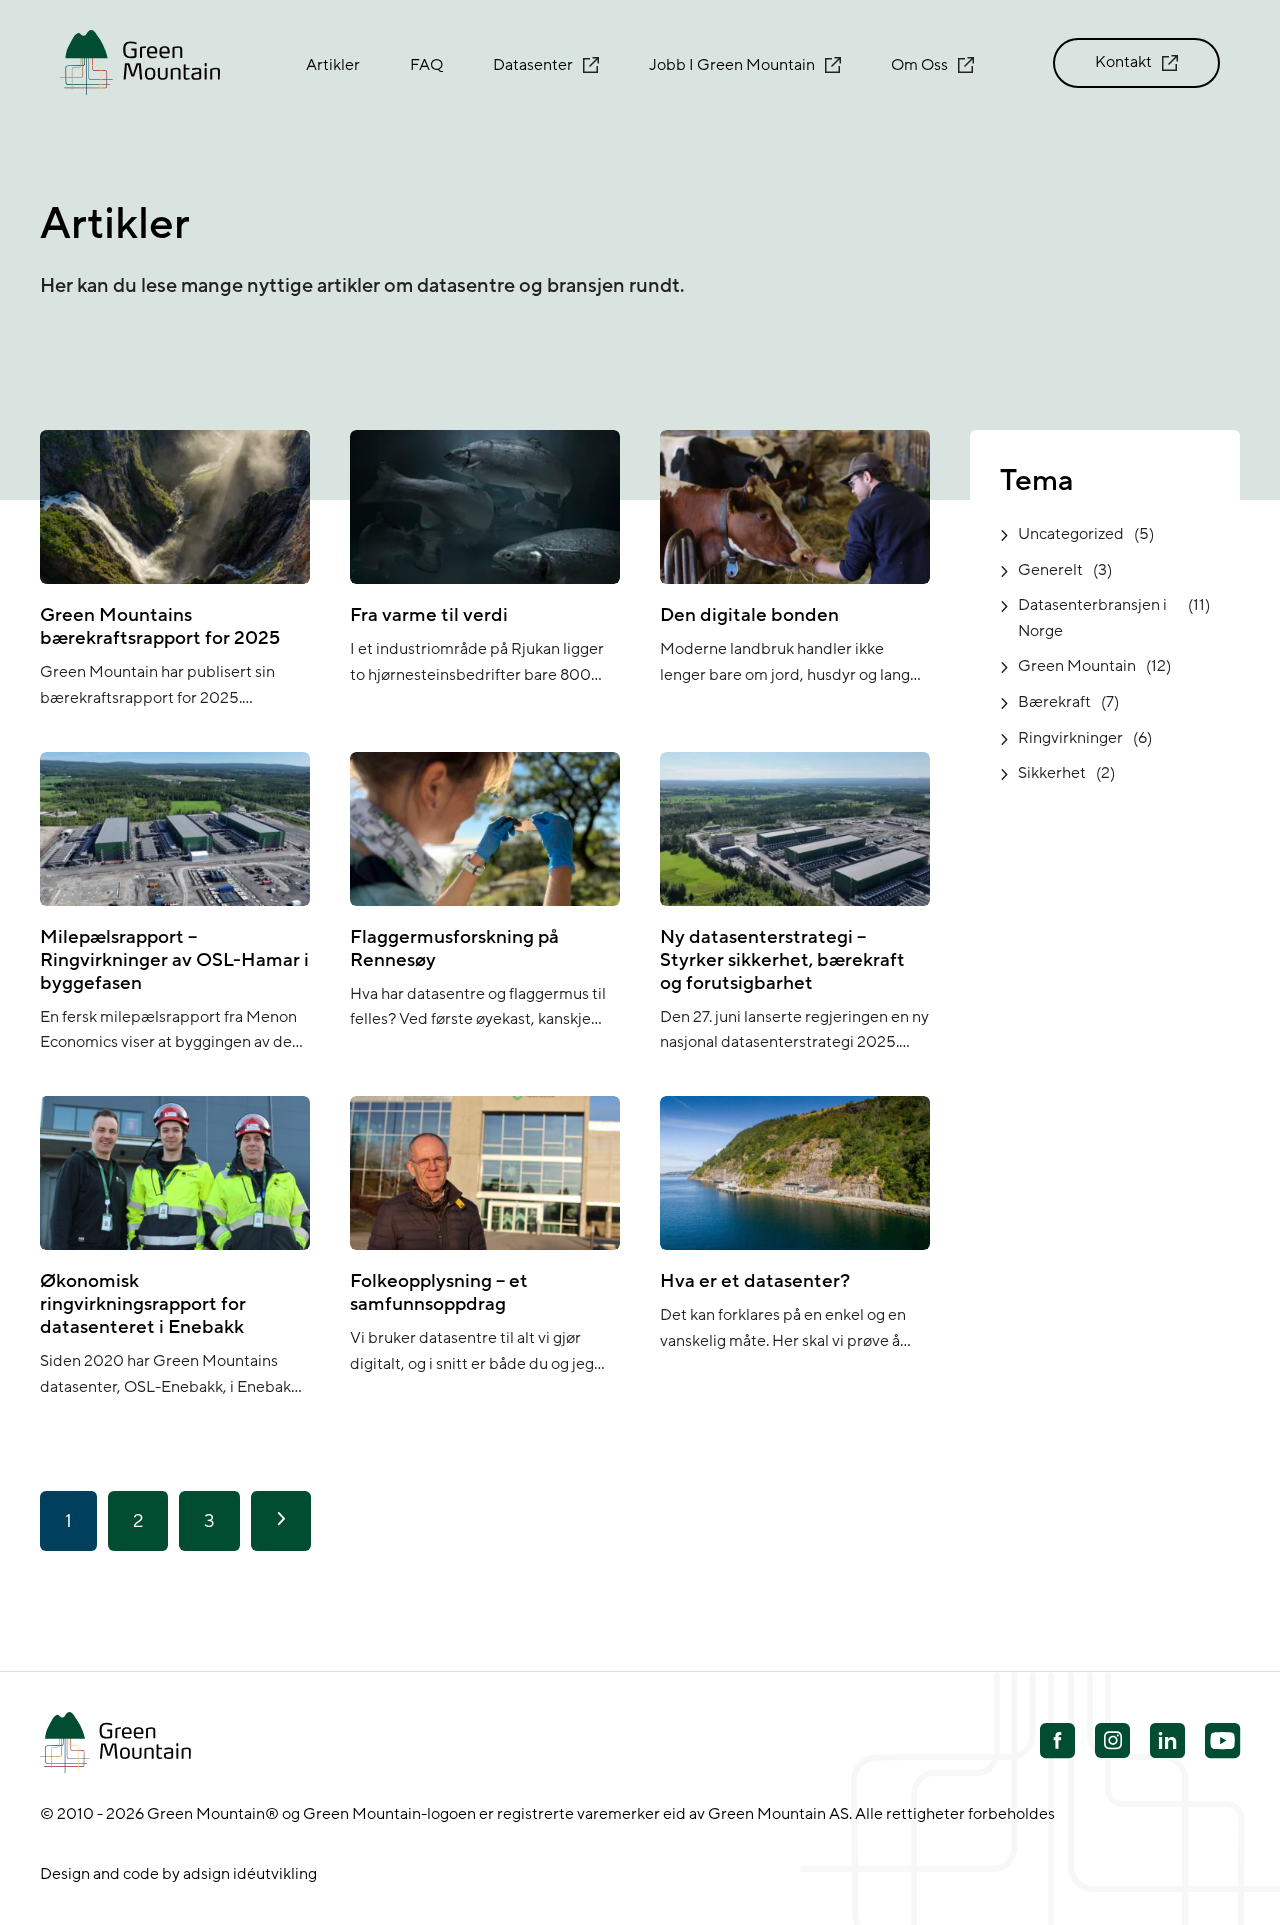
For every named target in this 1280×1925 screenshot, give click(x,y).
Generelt (1050, 570)
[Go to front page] (140, 62)
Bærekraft (1054, 702)
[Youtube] (1112, 1740)
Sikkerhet (1052, 773)
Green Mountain (1077, 666)
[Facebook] (1057, 1743)
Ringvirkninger (1070, 738)
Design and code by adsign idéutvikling (178, 1874)
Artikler (333, 65)
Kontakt (1123, 62)
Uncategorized (1071, 534)
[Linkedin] (1167, 1743)
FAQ (426, 65)
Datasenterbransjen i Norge (1092, 618)
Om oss (919, 65)
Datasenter (533, 65)
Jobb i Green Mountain (732, 65)
